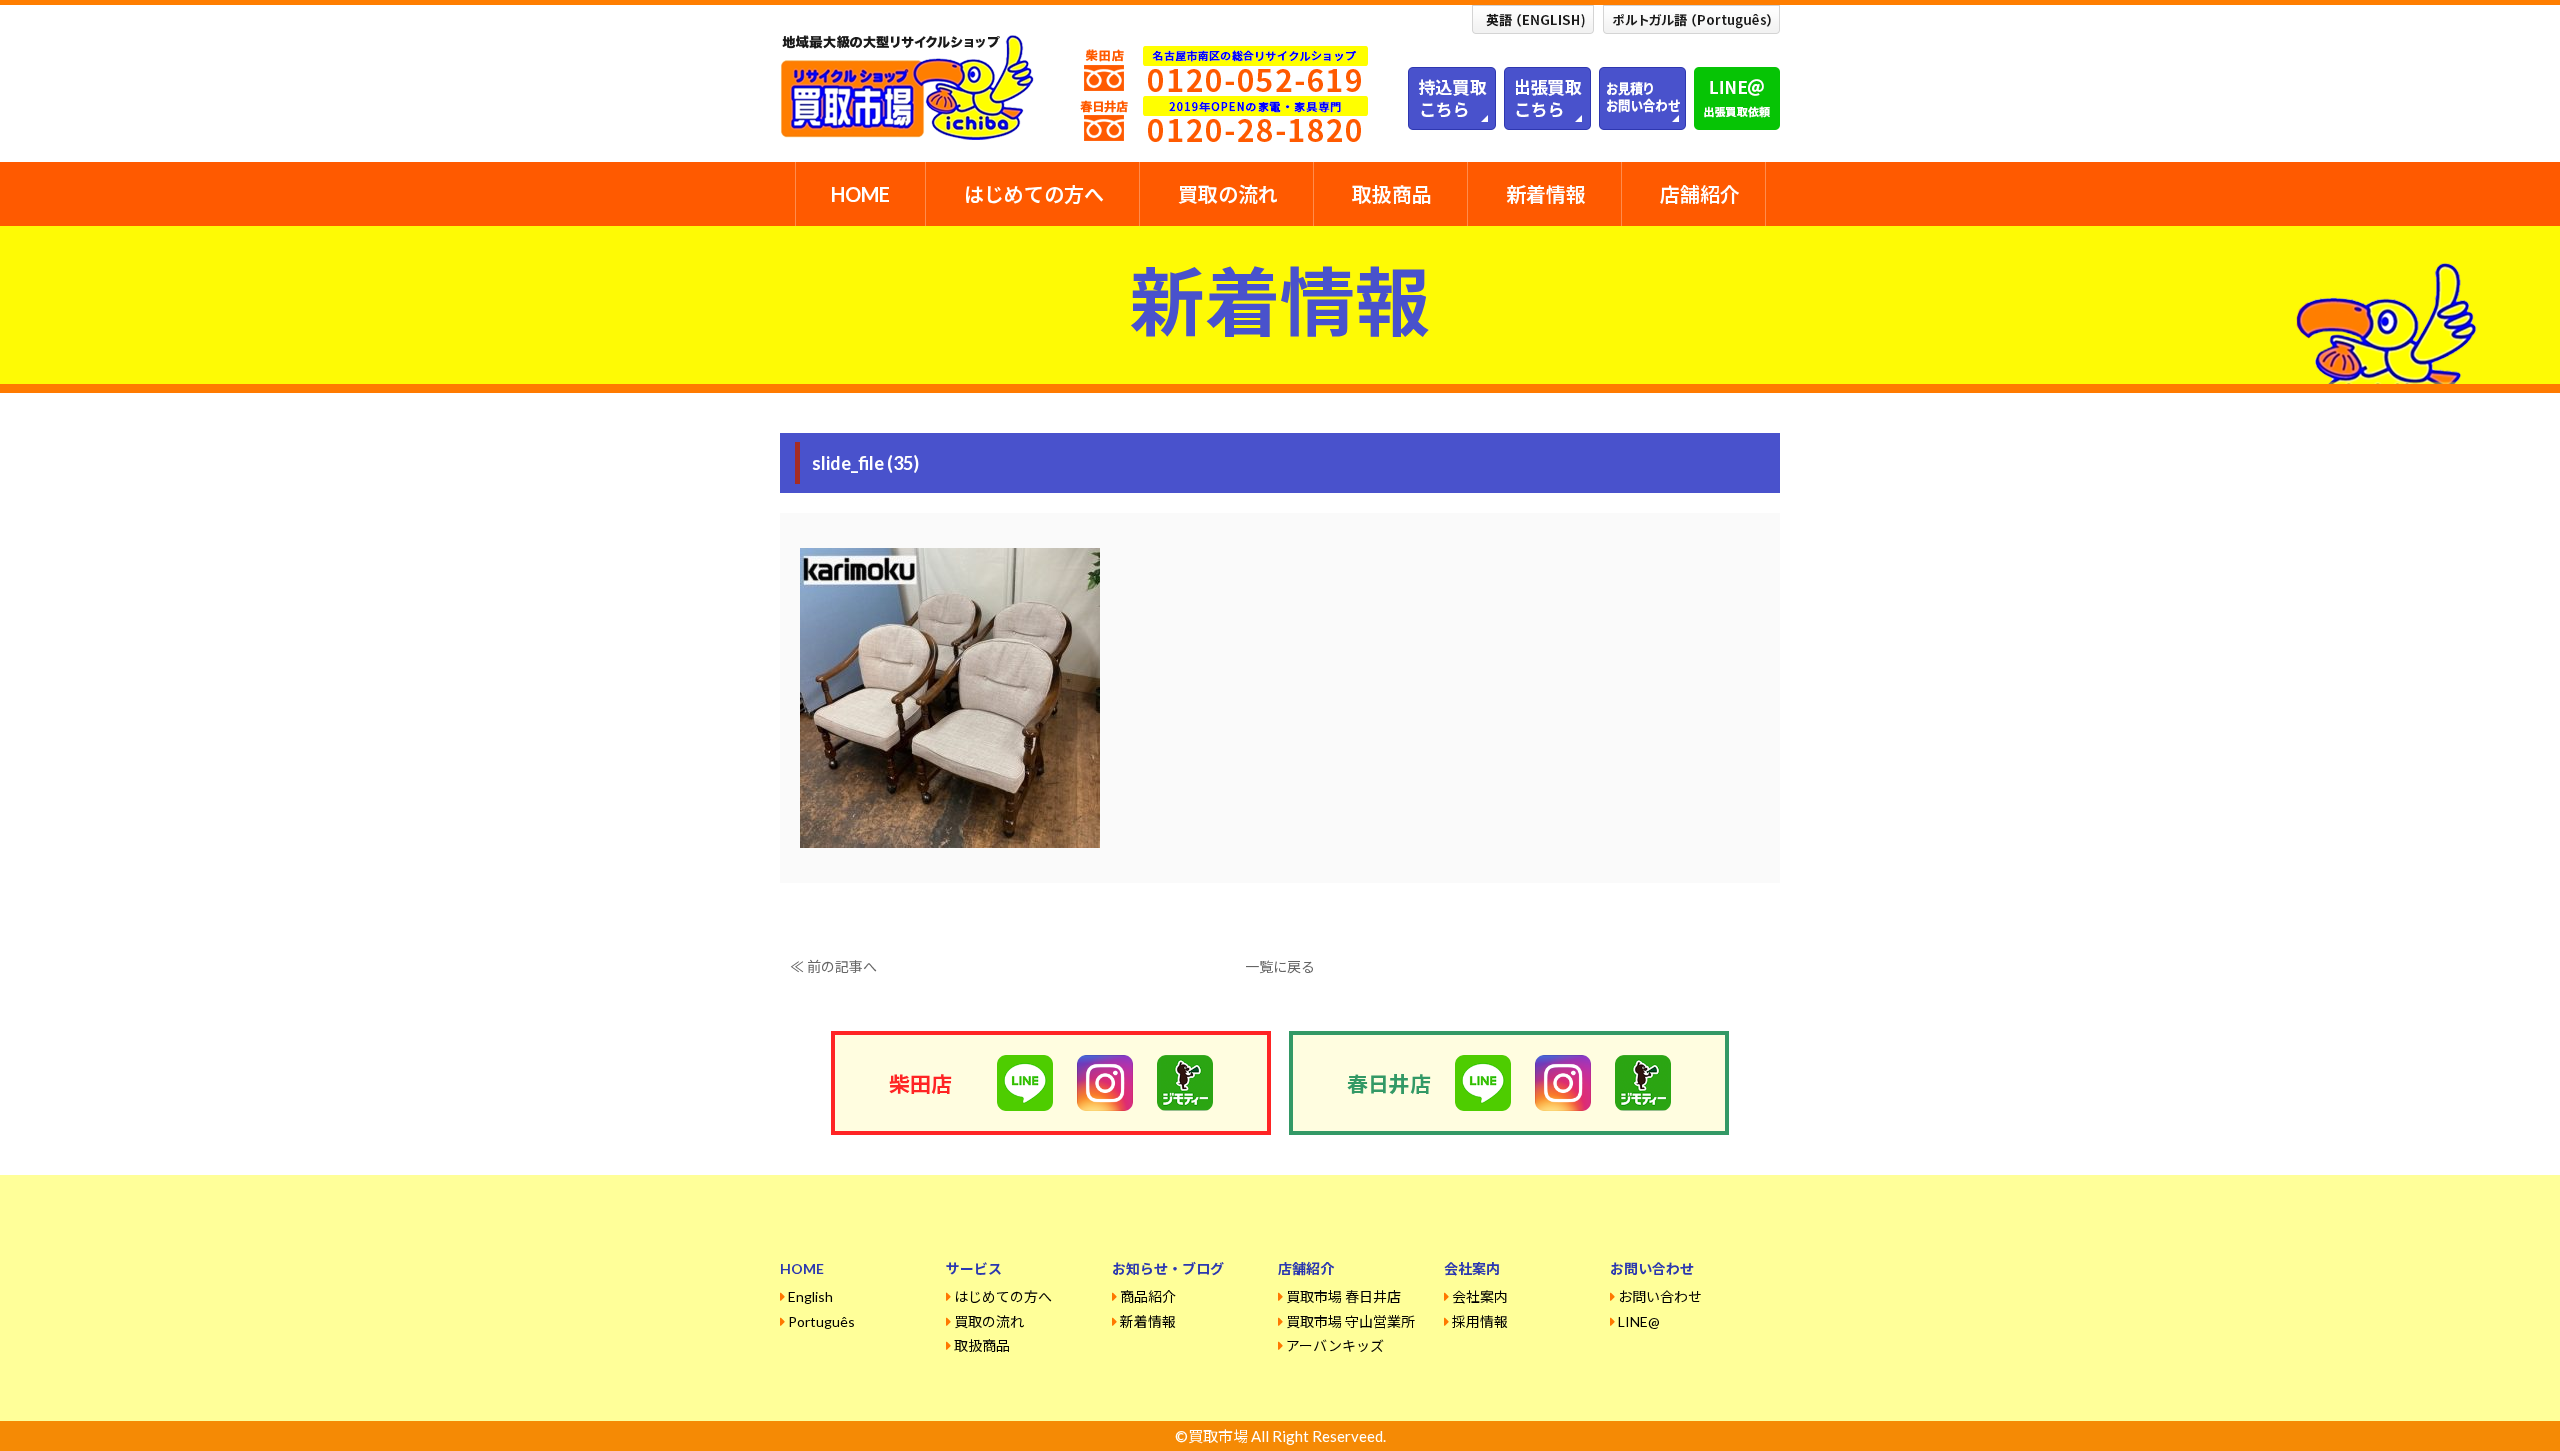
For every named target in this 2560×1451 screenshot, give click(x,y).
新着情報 (1546, 194)
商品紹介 (1148, 1296)
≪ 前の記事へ (833, 966)
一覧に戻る (1280, 966)
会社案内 (1480, 1296)
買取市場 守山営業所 (1350, 1321)
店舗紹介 (1700, 194)
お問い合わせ (1660, 1296)
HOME (860, 194)
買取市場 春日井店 (1343, 1296)
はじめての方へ (1034, 194)
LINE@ (1639, 1321)
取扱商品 (1392, 194)
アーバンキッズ (1335, 1345)
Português (821, 1321)
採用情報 (1480, 1321)
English (810, 1296)
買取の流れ (1228, 194)
